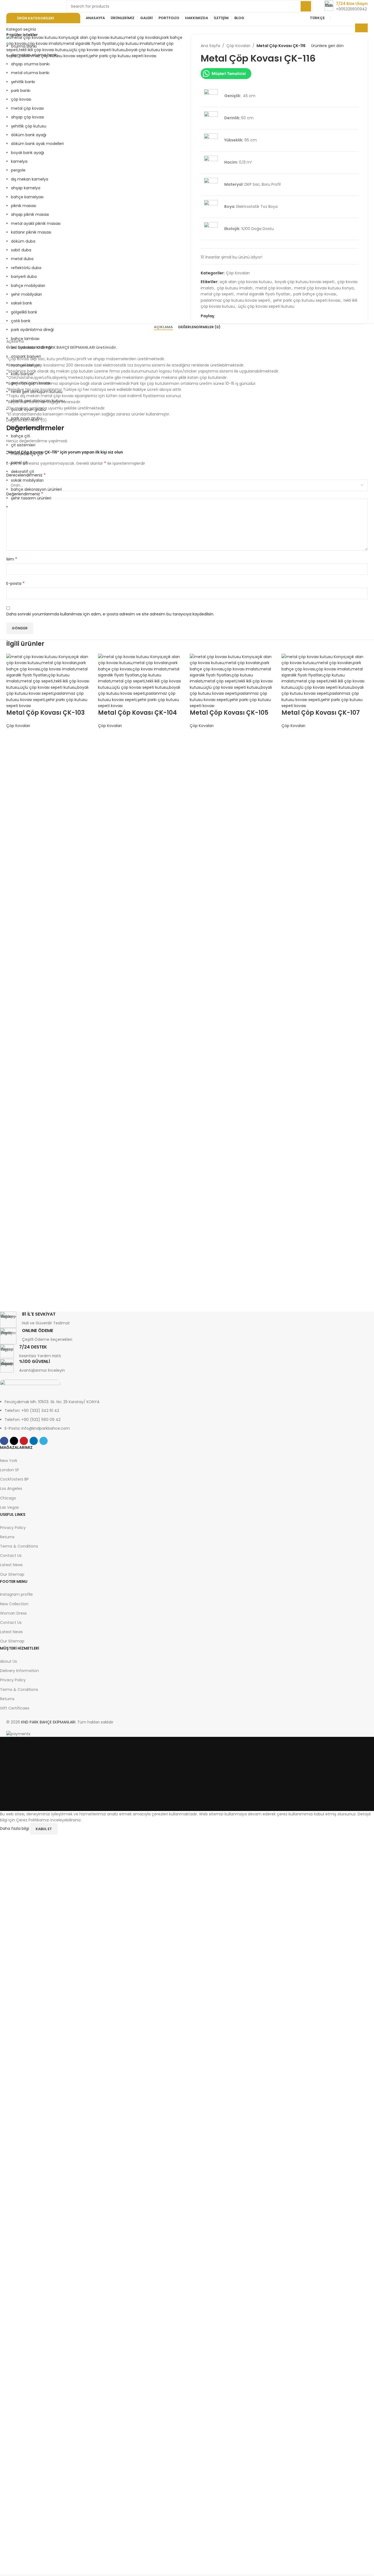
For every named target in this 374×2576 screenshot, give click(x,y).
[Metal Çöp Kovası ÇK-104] (141, 681)
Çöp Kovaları (18, 726)
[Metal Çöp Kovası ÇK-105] (233, 681)
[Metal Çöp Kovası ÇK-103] (49, 681)
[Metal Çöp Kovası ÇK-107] (325, 681)
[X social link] (343, 18)
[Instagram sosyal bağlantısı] (350, 18)
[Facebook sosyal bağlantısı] (336, 18)
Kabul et (44, 1829)
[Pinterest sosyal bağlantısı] (364, 18)
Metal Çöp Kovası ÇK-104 (137, 713)
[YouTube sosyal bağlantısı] (357, 18)
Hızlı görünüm (13, 742)
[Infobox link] (346, 6)
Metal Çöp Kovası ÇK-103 (45, 713)
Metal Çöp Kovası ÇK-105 (229, 713)
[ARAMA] (306, 6)
